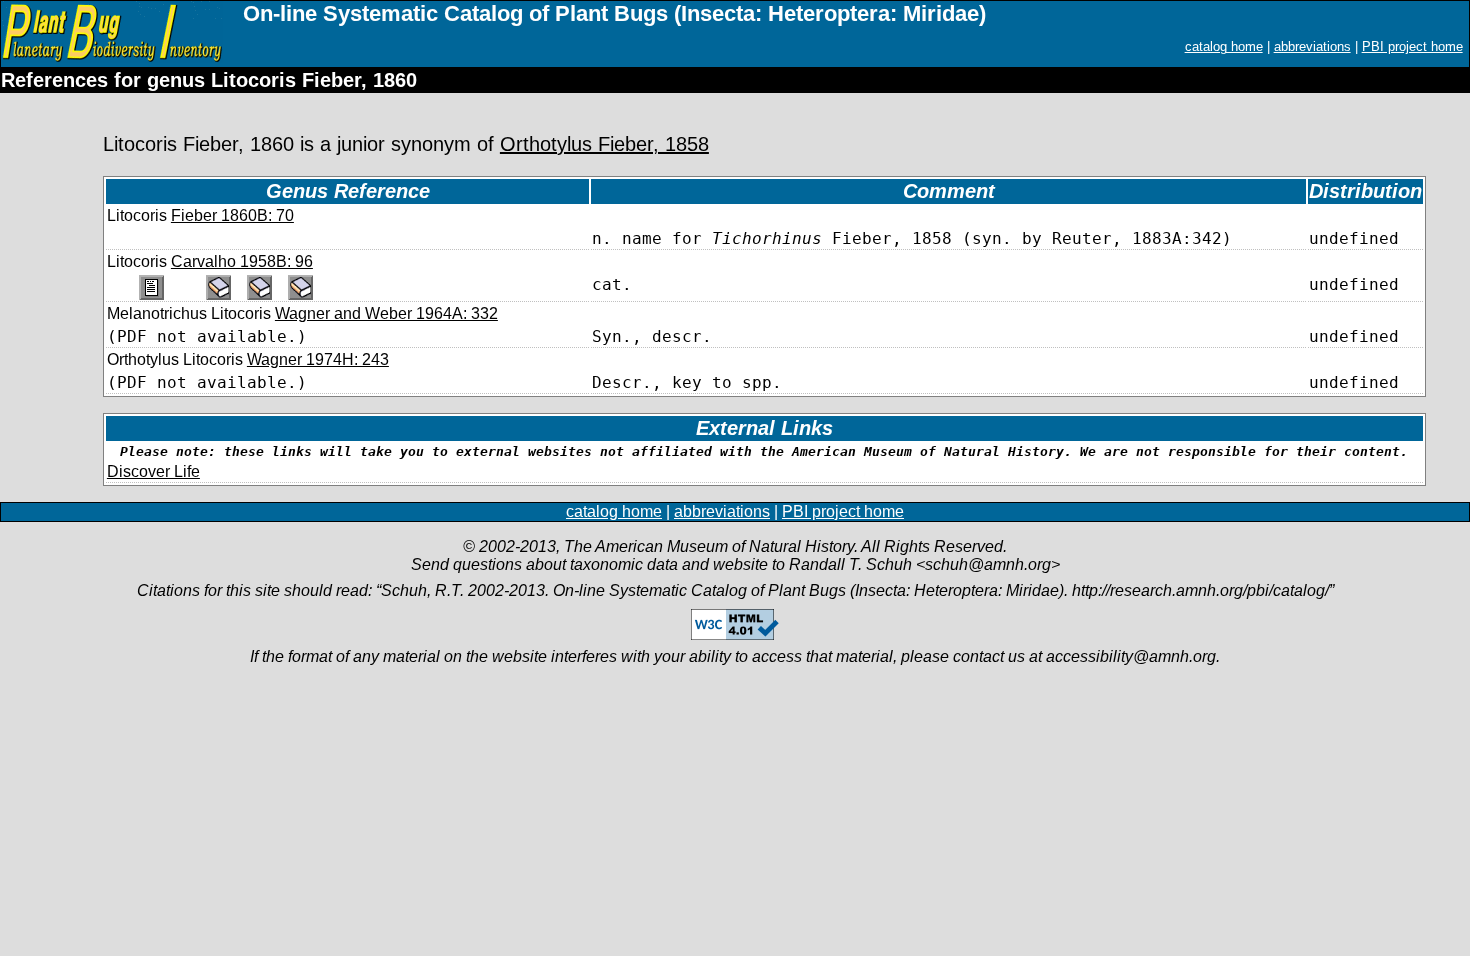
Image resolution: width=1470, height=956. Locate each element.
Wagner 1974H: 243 (318, 359)
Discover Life (153, 471)
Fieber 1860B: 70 (232, 215)
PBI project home (1412, 46)
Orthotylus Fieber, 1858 (604, 144)
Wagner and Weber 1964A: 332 (386, 313)
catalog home (1224, 46)
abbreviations (1312, 46)
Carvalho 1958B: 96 (242, 261)
